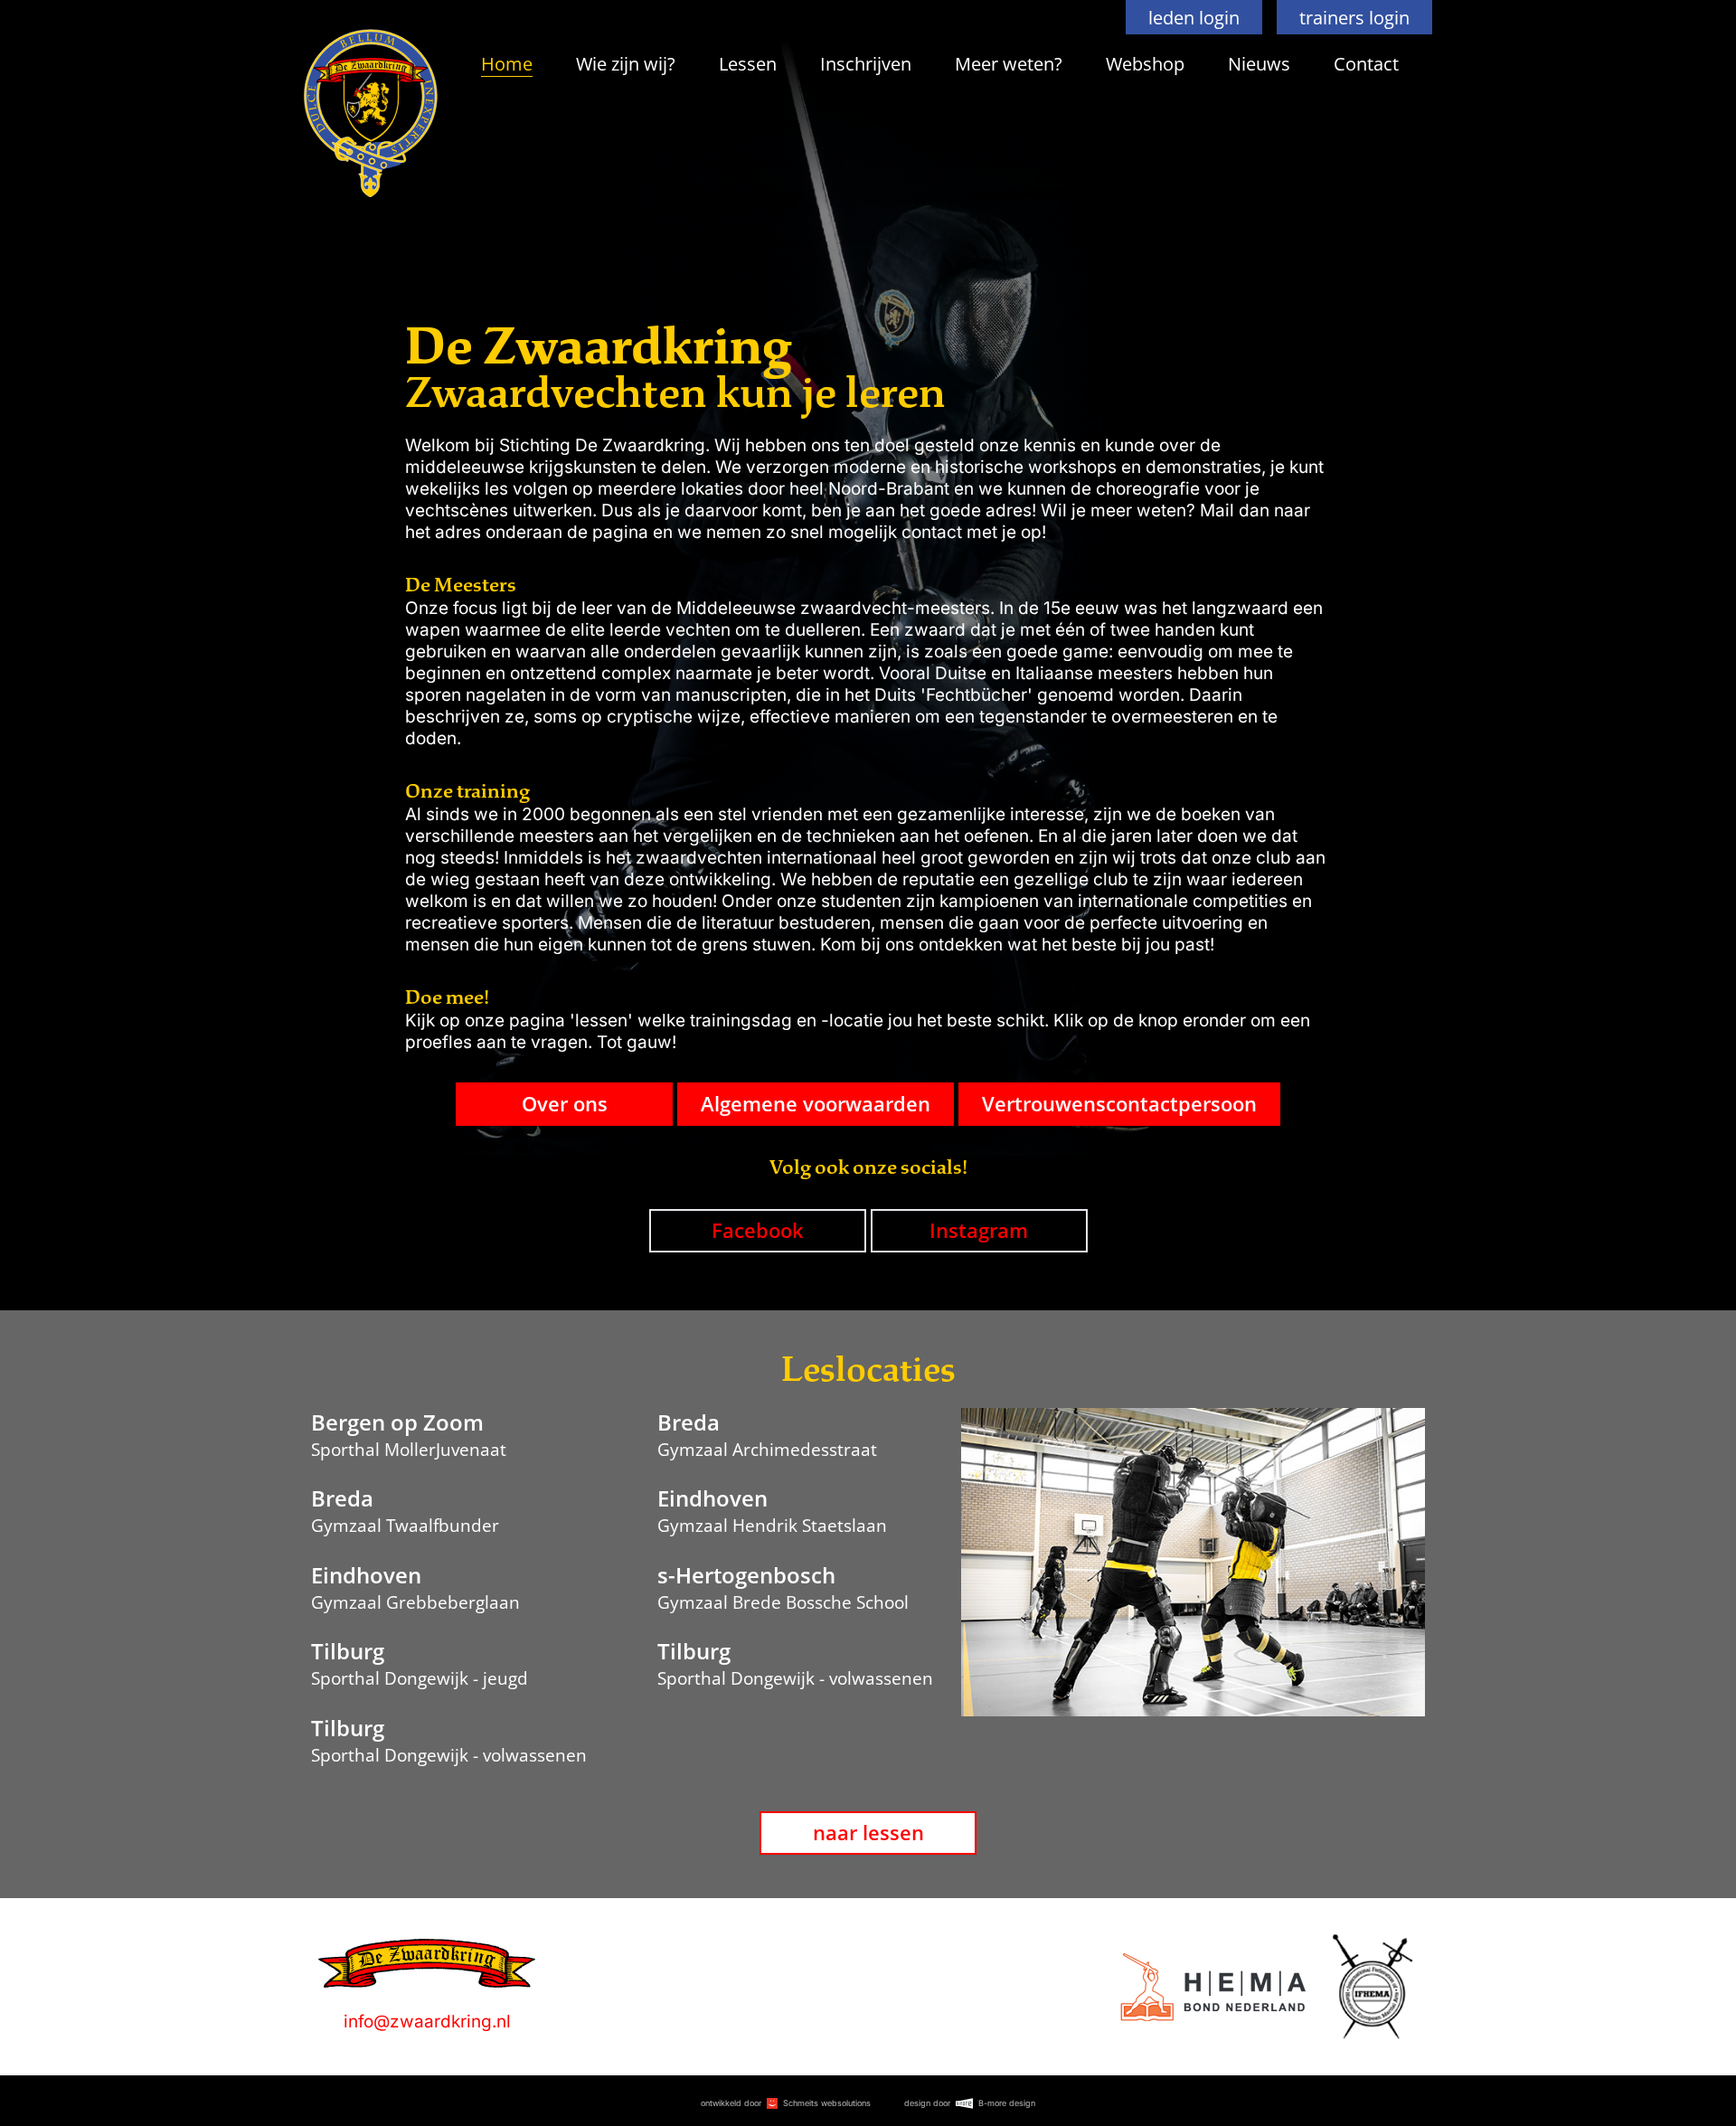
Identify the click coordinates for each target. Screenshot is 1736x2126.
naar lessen (868, 1833)
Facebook (758, 1230)
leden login (1194, 17)
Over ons (565, 1104)
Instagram (979, 1230)
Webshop (1145, 63)
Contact (1366, 63)
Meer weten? (1009, 63)
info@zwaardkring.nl (427, 2022)
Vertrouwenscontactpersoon (1119, 1104)
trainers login (1354, 17)
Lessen (748, 63)
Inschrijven (866, 63)
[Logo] (1213, 1987)
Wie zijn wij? (626, 63)
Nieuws (1259, 63)
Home (507, 63)
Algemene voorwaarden (816, 1104)
